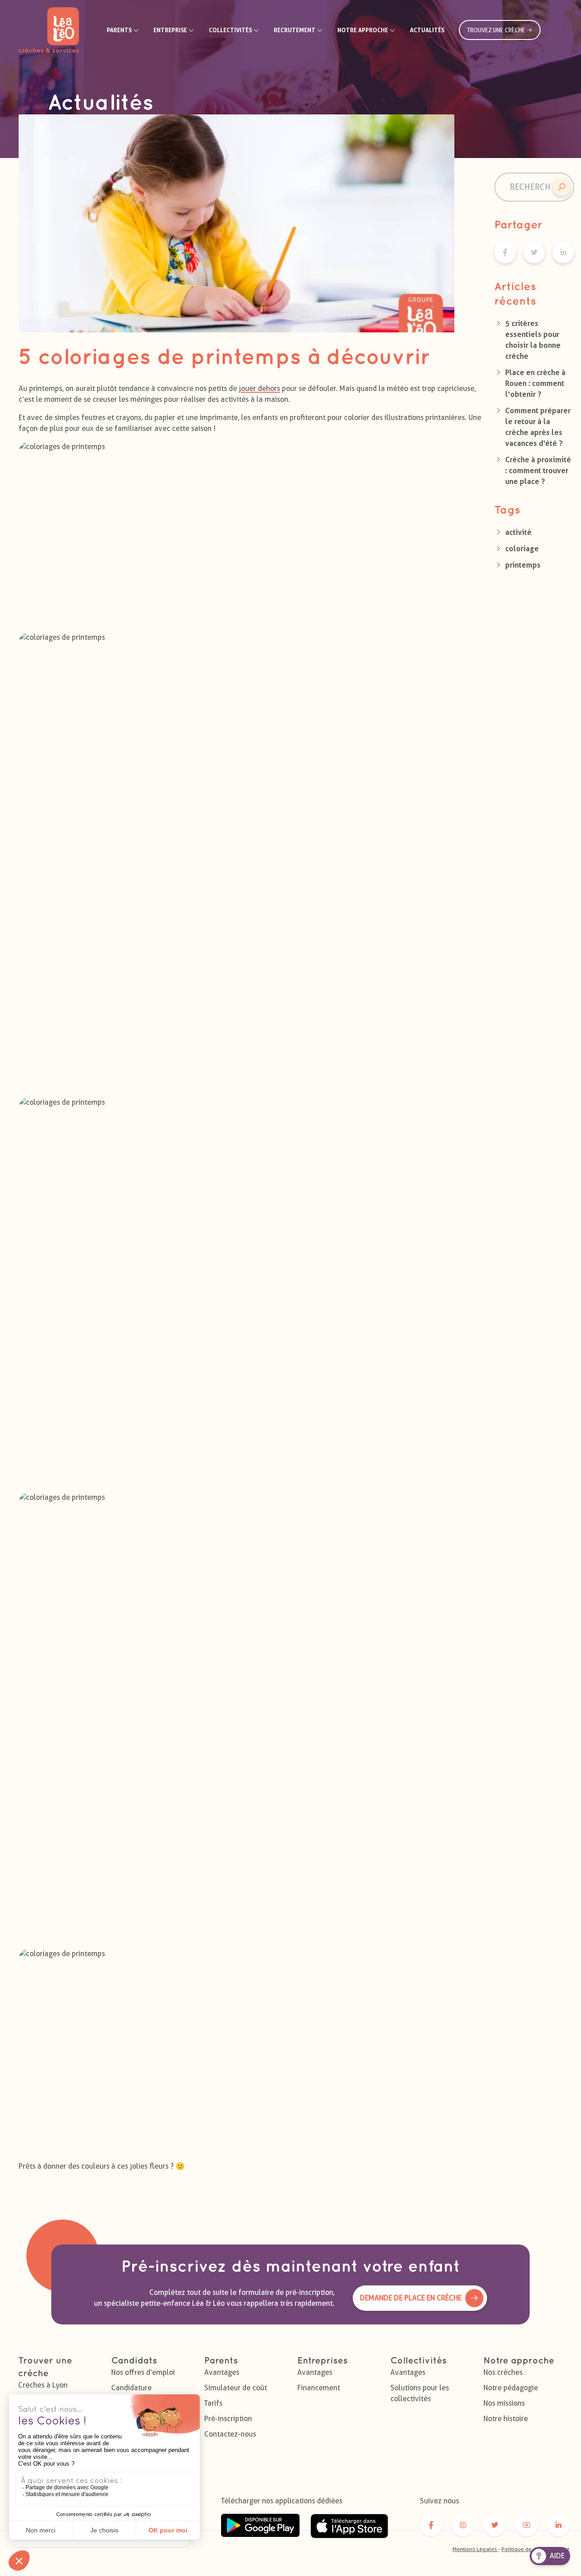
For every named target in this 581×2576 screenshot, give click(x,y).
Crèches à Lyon (43, 2385)
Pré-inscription (228, 2419)
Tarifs (213, 2403)
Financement (319, 2388)
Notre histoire (506, 2419)
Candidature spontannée (131, 2393)
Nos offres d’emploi (143, 2372)
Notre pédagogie (511, 2388)
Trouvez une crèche (497, 30)
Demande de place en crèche (411, 2298)
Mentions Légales (475, 2549)
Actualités (427, 30)
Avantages (222, 2372)
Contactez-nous (230, 2434)
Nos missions (504, 2403)
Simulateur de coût (236, 2388)
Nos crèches (503, 2372)
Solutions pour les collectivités (420, 2393)
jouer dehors (259, 388)
